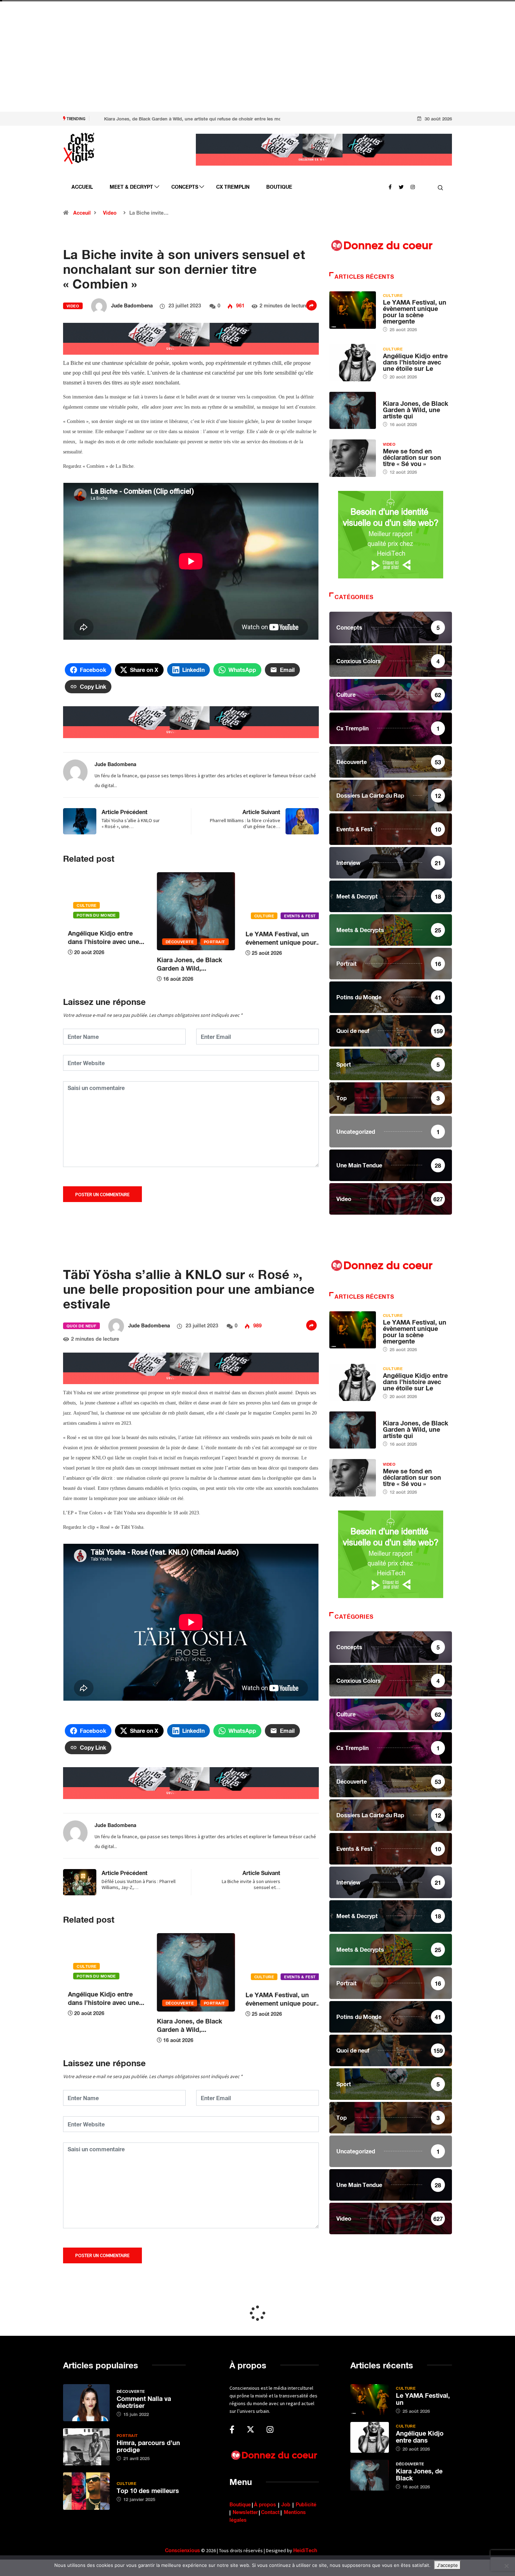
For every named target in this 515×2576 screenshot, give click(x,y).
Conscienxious (183, 2550)
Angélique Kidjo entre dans (420, 2437)
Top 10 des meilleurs (148, 2491)
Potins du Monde (269, 915)
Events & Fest (206, 916)
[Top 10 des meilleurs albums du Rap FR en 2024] (86, 2491)
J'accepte (447, 2565)
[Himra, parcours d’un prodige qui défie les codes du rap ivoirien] (86, 2447)
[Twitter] (401, 186)
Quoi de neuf (81, 1326)
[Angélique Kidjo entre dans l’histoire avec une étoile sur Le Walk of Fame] (353, 362)
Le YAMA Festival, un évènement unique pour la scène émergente (415, 312)
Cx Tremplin (233, 187)
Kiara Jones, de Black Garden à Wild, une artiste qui (416, 410)
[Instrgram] (413, 186)
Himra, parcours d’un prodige (148, 2446)
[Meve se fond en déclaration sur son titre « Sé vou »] (353, 458)
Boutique (279, 187)
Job (286, 2504)
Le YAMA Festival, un (423, 2399)
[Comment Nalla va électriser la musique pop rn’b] (86, 2403)
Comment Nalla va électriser (144, 2402)
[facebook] (390, 186)
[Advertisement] (210, 63)
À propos (265, 2504)
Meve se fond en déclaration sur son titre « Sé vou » (412, 457)
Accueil (82, 187)
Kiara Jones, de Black (419, 2474)
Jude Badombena (132, 305)
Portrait (121, 942)
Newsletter (245, 2512)
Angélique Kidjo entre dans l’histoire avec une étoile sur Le (415, 362)
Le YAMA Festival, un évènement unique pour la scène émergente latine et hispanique (186, 119)
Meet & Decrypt (131, 187)
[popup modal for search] (441, 187)
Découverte (86, 942)
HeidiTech (305, 2550)
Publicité (306, 2504)
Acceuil (82, 213)
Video (110, 213)
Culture (170, 916)
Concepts (185, 187)
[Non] (506, 2566)
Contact (270, 2512)
